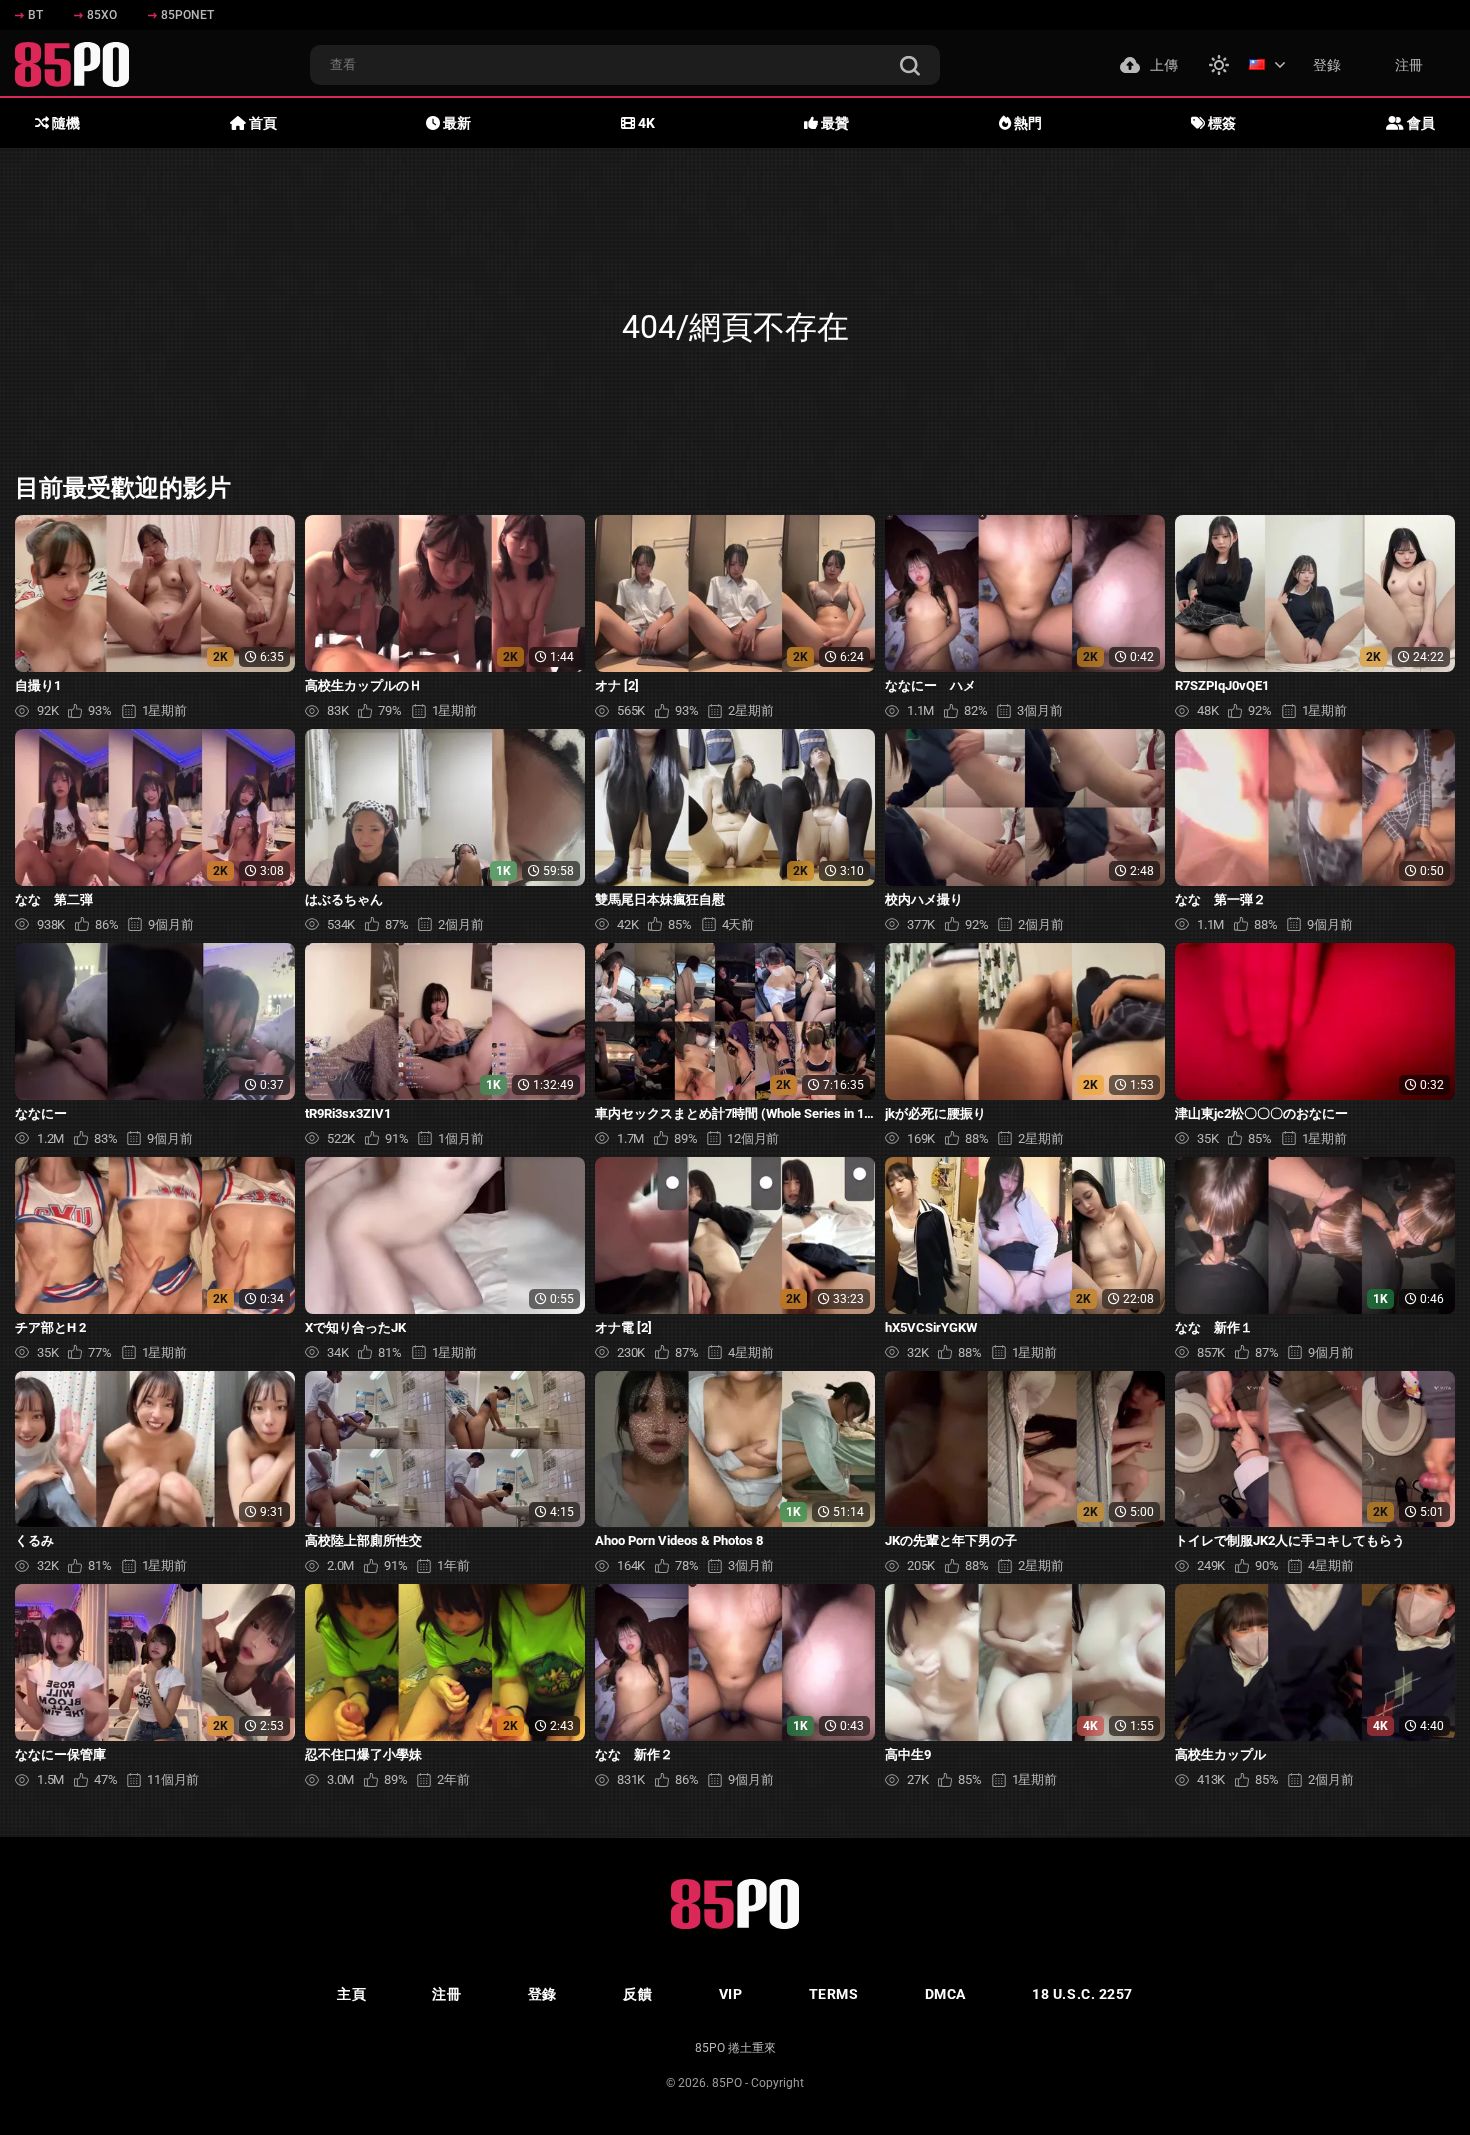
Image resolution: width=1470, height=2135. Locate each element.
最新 (455, 123)
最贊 (833, 123)
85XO (102, 15)
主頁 (351, 1994)
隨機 (64, 123)
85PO (727, 2083)
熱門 (1026, 123)
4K (645, 123)
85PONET (187, 15)
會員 (1419, 123)
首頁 (261, 123)
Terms (834, 1994)
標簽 (1220, 123)
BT (35, 15)
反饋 (637, 1994)
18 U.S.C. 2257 (1082, 1994)
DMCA (945, 1994)
